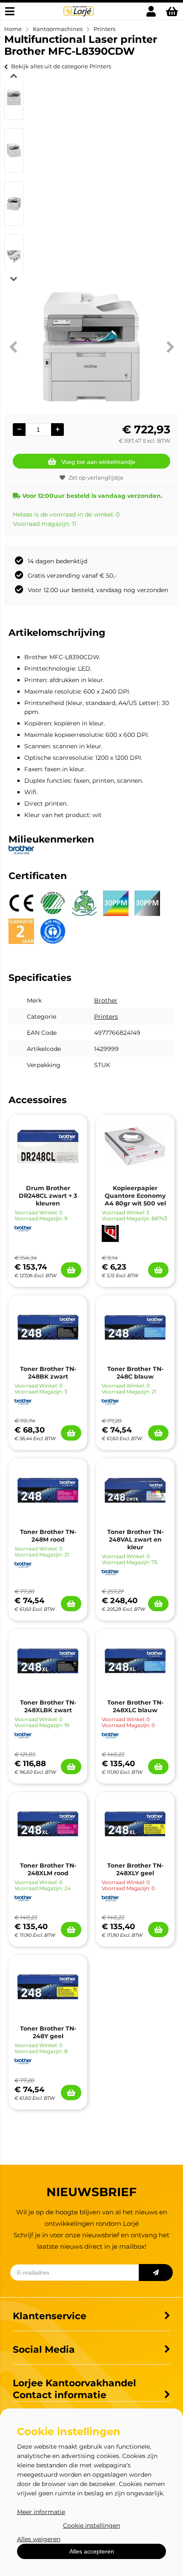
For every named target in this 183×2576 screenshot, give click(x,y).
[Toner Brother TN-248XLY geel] (135, 1824)
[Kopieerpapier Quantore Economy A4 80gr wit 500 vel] (135, 1146)
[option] (14, 97)
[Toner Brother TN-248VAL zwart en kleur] (135, 1490)
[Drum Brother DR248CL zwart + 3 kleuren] (48, 1146)
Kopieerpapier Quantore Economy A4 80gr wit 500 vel (135, 1196)
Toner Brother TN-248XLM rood (48, 1869)
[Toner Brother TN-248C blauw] (135, 1327)
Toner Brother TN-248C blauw (135, 1373)
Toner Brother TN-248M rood (48, 1536)
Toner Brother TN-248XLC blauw (135, 1706)
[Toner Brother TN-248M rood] (48, 1490)
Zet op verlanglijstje (96, 478)
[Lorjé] (79, 15)
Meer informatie (41, 2512)
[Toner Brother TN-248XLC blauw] (135, 1661)
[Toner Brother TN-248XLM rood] (48, 1824)
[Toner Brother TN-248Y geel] (48, 1987)
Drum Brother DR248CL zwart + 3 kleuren (48, 1196)
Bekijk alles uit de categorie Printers (61, 66)
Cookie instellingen (91, 2525)
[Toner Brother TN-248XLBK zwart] (48, 1661)
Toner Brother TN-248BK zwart (48, 1373)
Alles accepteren (92, 2551)
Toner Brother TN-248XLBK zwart (48, 1706)
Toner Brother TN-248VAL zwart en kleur (135, 1539)
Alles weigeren (39, 2539)
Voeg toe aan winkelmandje (98, 462)
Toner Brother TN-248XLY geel (135, 1869)
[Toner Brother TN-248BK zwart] (48, 1327)
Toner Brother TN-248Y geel (48, 2032)
